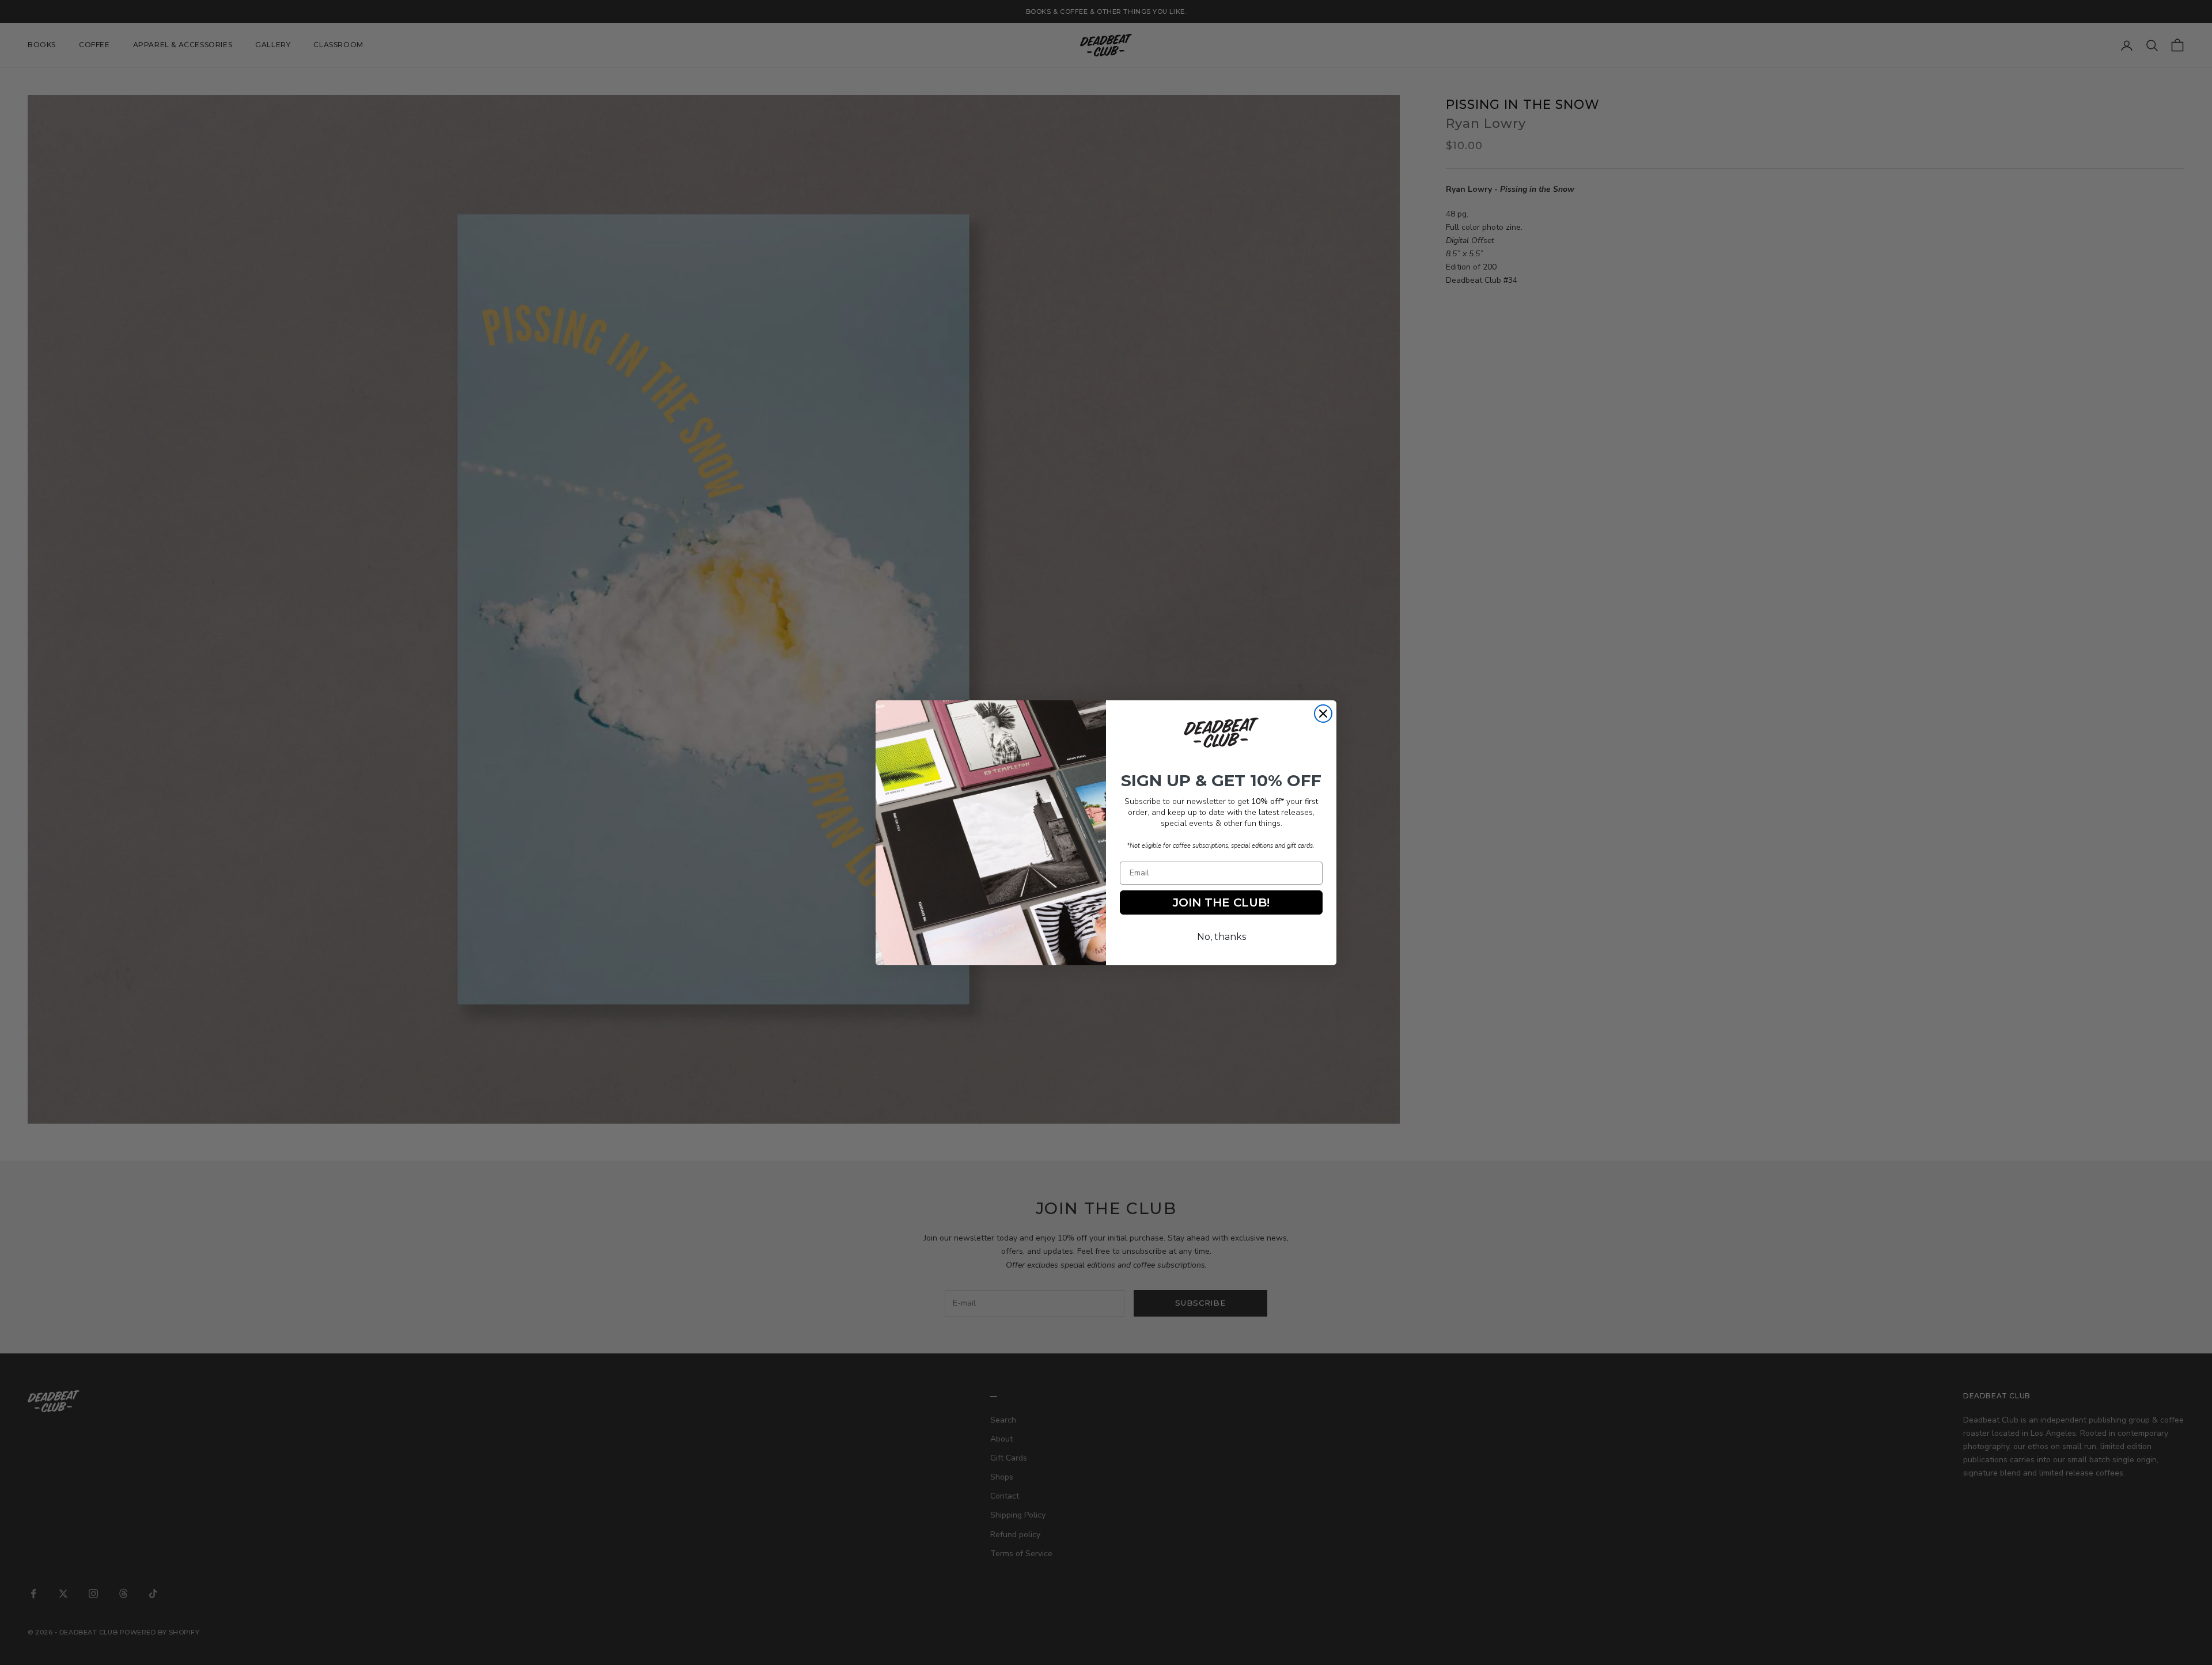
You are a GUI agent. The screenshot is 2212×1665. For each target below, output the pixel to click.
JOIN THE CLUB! (1221, 902)
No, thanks (1221, 937)
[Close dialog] (1323, 714)
